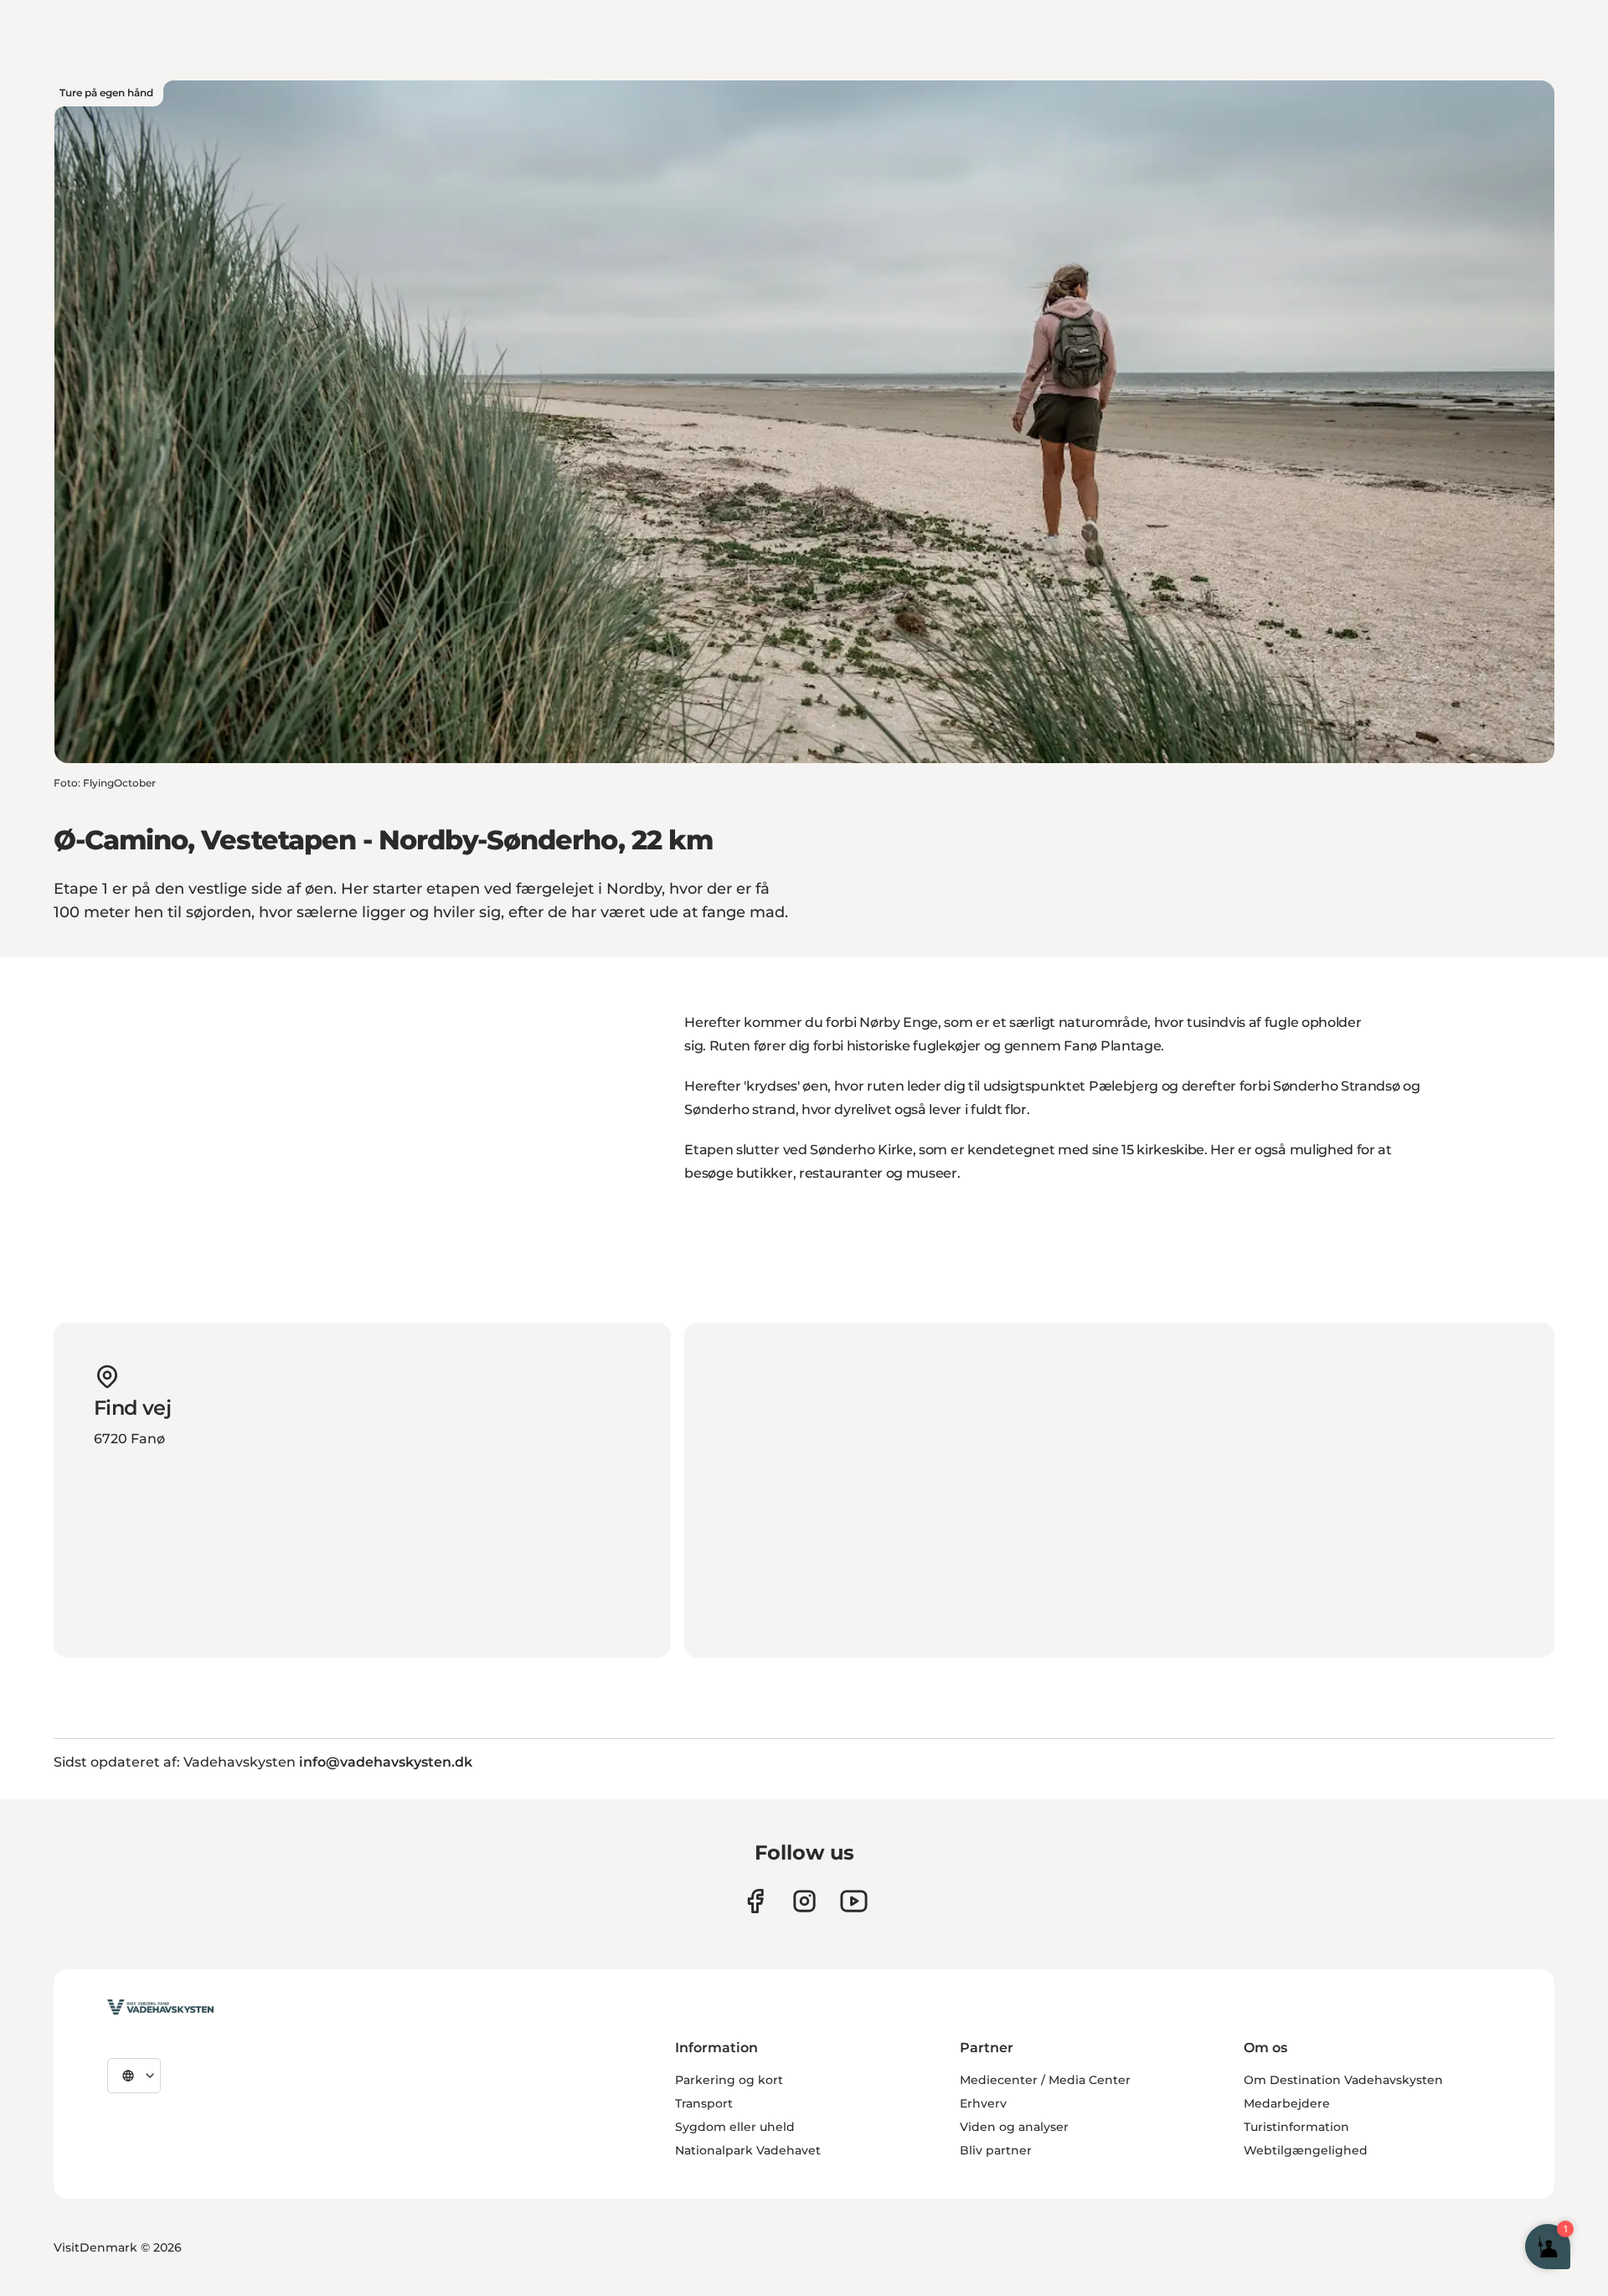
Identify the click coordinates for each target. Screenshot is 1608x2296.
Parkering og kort (729, 2080)
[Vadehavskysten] (160, 2007)
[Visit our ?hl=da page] (804, 1901)
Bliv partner (996, 2150)
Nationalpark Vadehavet (748, 2150)
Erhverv (983, 2103)
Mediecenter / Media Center (1045, 2080)
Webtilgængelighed (1306, 2150)
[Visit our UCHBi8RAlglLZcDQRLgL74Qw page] (854, 1901)
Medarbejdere (1287, 2103)
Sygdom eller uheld (735, 2127)
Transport (704, 2103)
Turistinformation (1296, 2127)
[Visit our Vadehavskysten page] (755, 1901)
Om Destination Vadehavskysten (1343, 2080)
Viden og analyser (1014, 2127)
